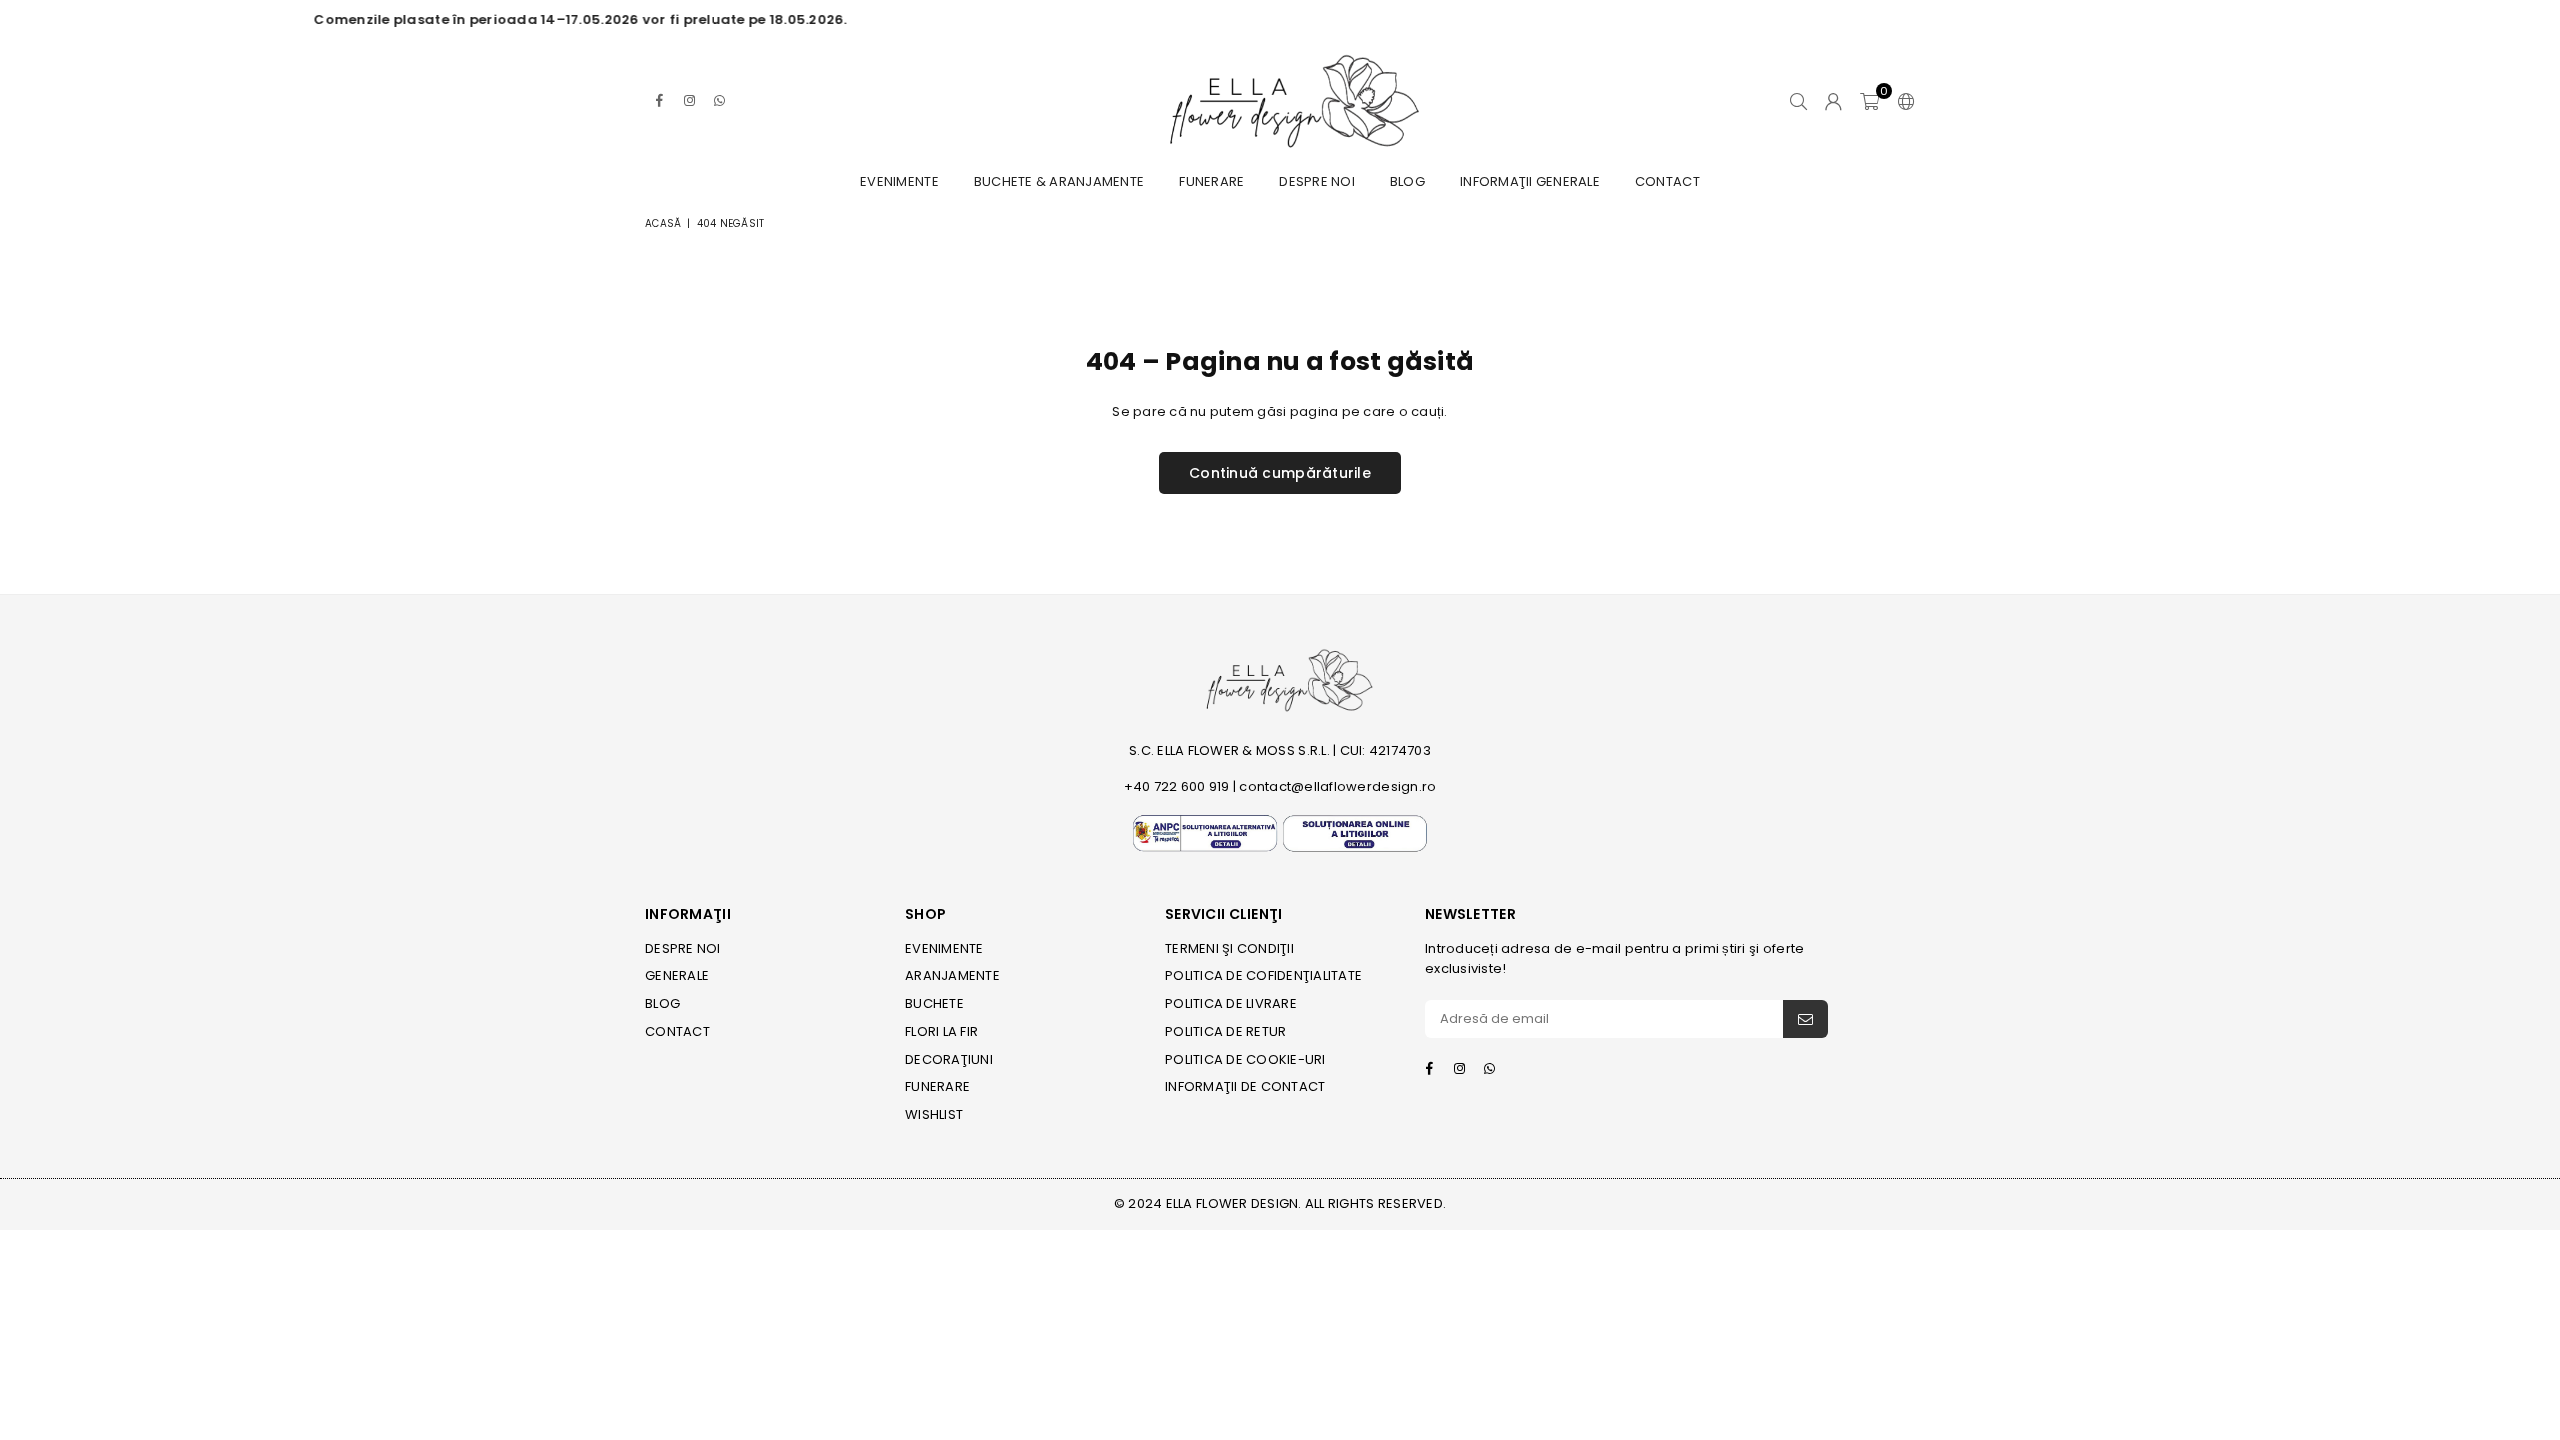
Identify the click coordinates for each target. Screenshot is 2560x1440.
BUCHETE (934, 1003)
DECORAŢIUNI (949, 1059)
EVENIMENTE (899, 181)
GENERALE (677, 975)
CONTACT (1667, 181)
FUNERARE (1211, 181)
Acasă (663, 223)
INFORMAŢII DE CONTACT (1245, 1086)
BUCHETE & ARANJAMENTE (1059, 181)
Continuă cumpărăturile (1280, 473)
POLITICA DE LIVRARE (1231, 1003)
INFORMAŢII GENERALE (1530, 181)
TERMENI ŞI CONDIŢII (1229, 948)
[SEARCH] (1798, 101)
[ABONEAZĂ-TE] (1805, 1019)
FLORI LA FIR (941, 1031)
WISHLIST (934, 1114)
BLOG (1407, 181)
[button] (1869, 101)
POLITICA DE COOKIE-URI (1245, 1059)
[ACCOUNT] (1833, 101)
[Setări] (1902, 101)
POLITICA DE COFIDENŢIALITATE (1263, 975)
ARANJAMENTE (952, 975)
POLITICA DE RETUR (1225, 1031)
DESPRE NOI (1317, 181)
